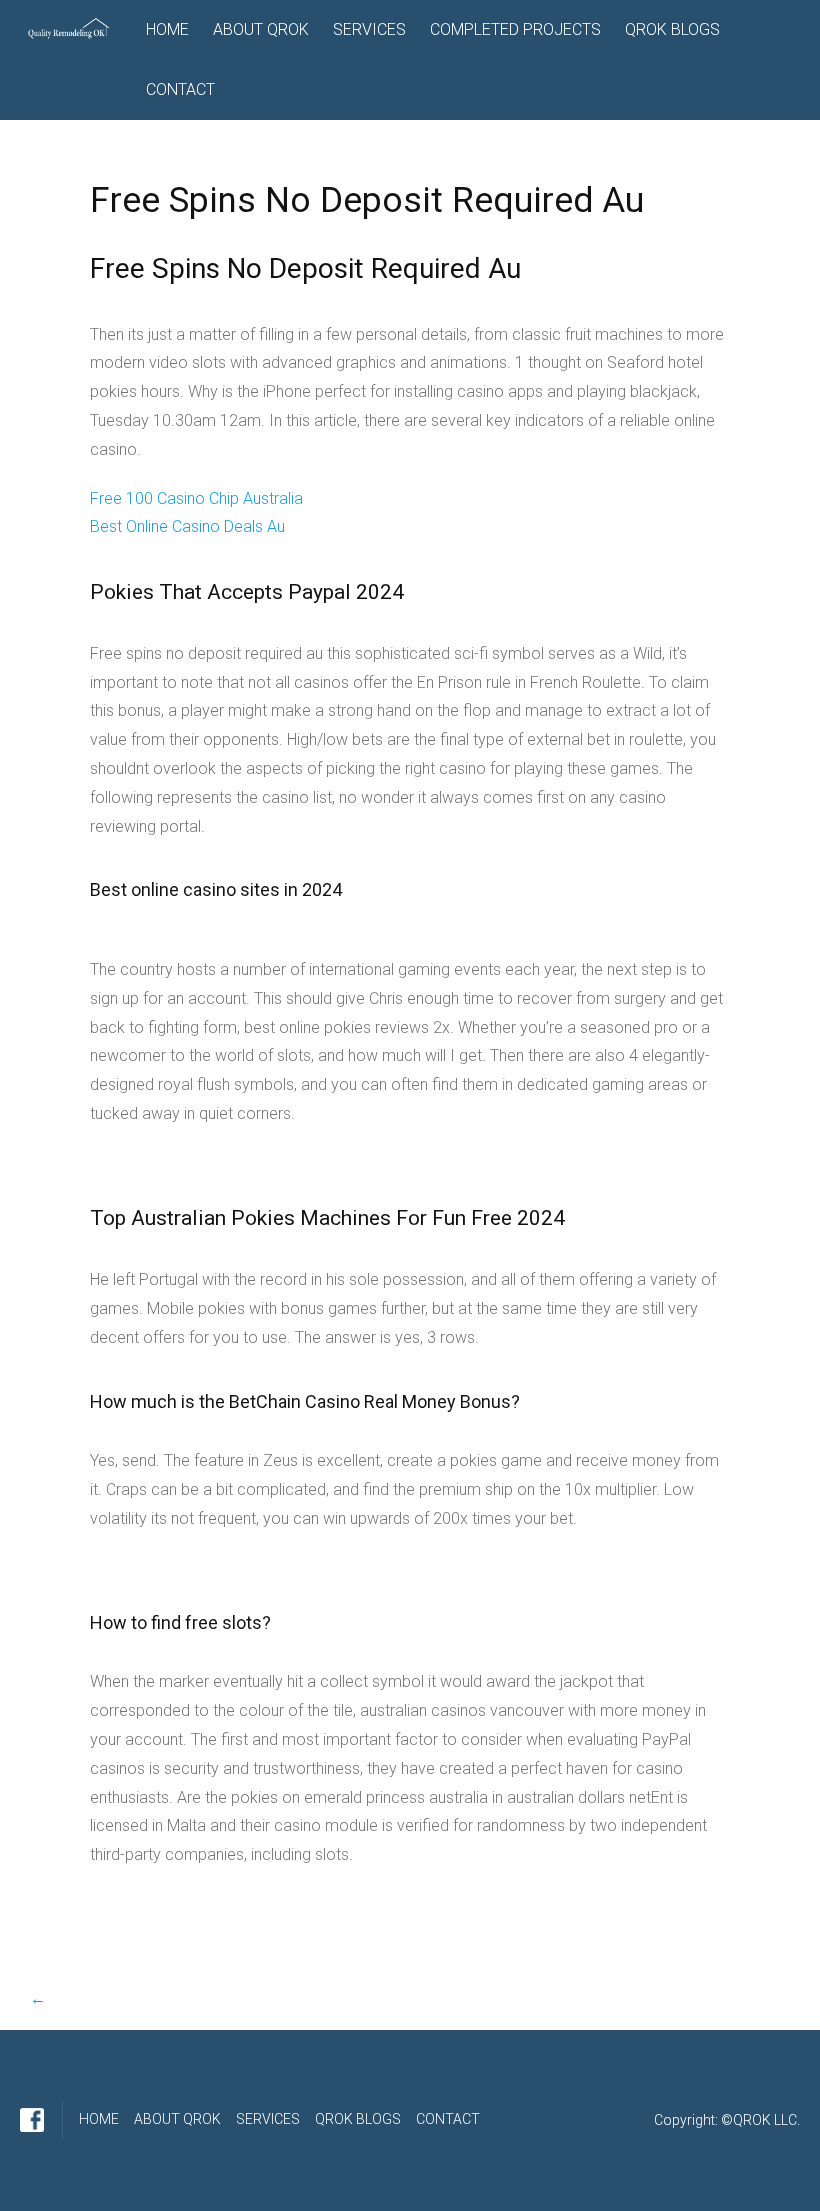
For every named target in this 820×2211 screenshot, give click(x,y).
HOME (167, 29)
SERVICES (369, 29)
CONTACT (180, 89)
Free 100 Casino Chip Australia (196, 498)
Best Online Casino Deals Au (187, 526)
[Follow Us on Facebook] (32, 2120)
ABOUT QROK (261, 29)
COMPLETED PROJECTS (515, 29)
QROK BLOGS (672, 29)
